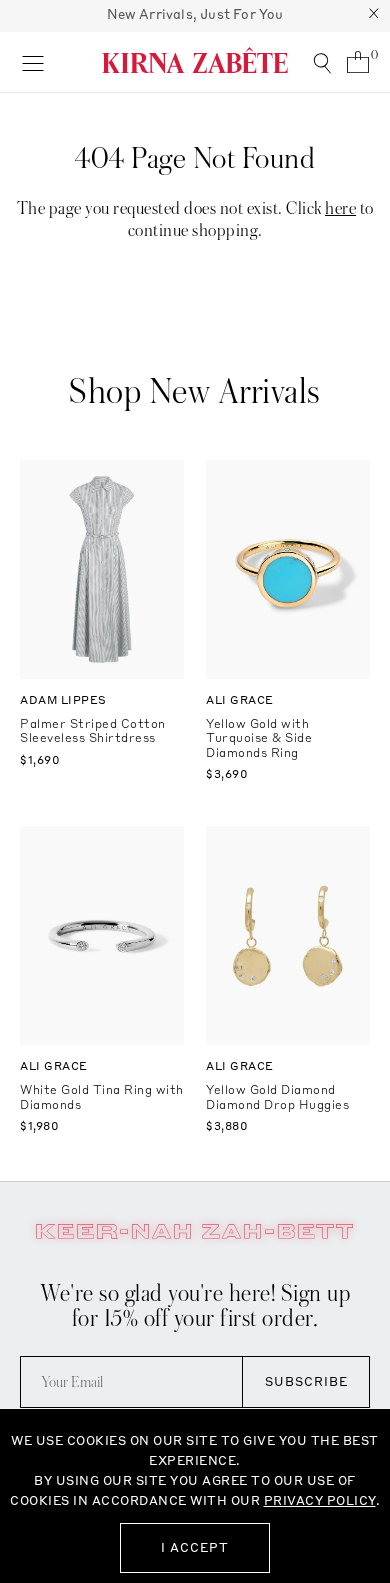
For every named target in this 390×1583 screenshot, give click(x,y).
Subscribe (306, 1381)
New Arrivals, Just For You (195, 14)
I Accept (195, 1547)
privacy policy (320, 1500)
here (340, 208)
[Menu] (32, 62)
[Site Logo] (195, 60)
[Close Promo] (374, 16)
